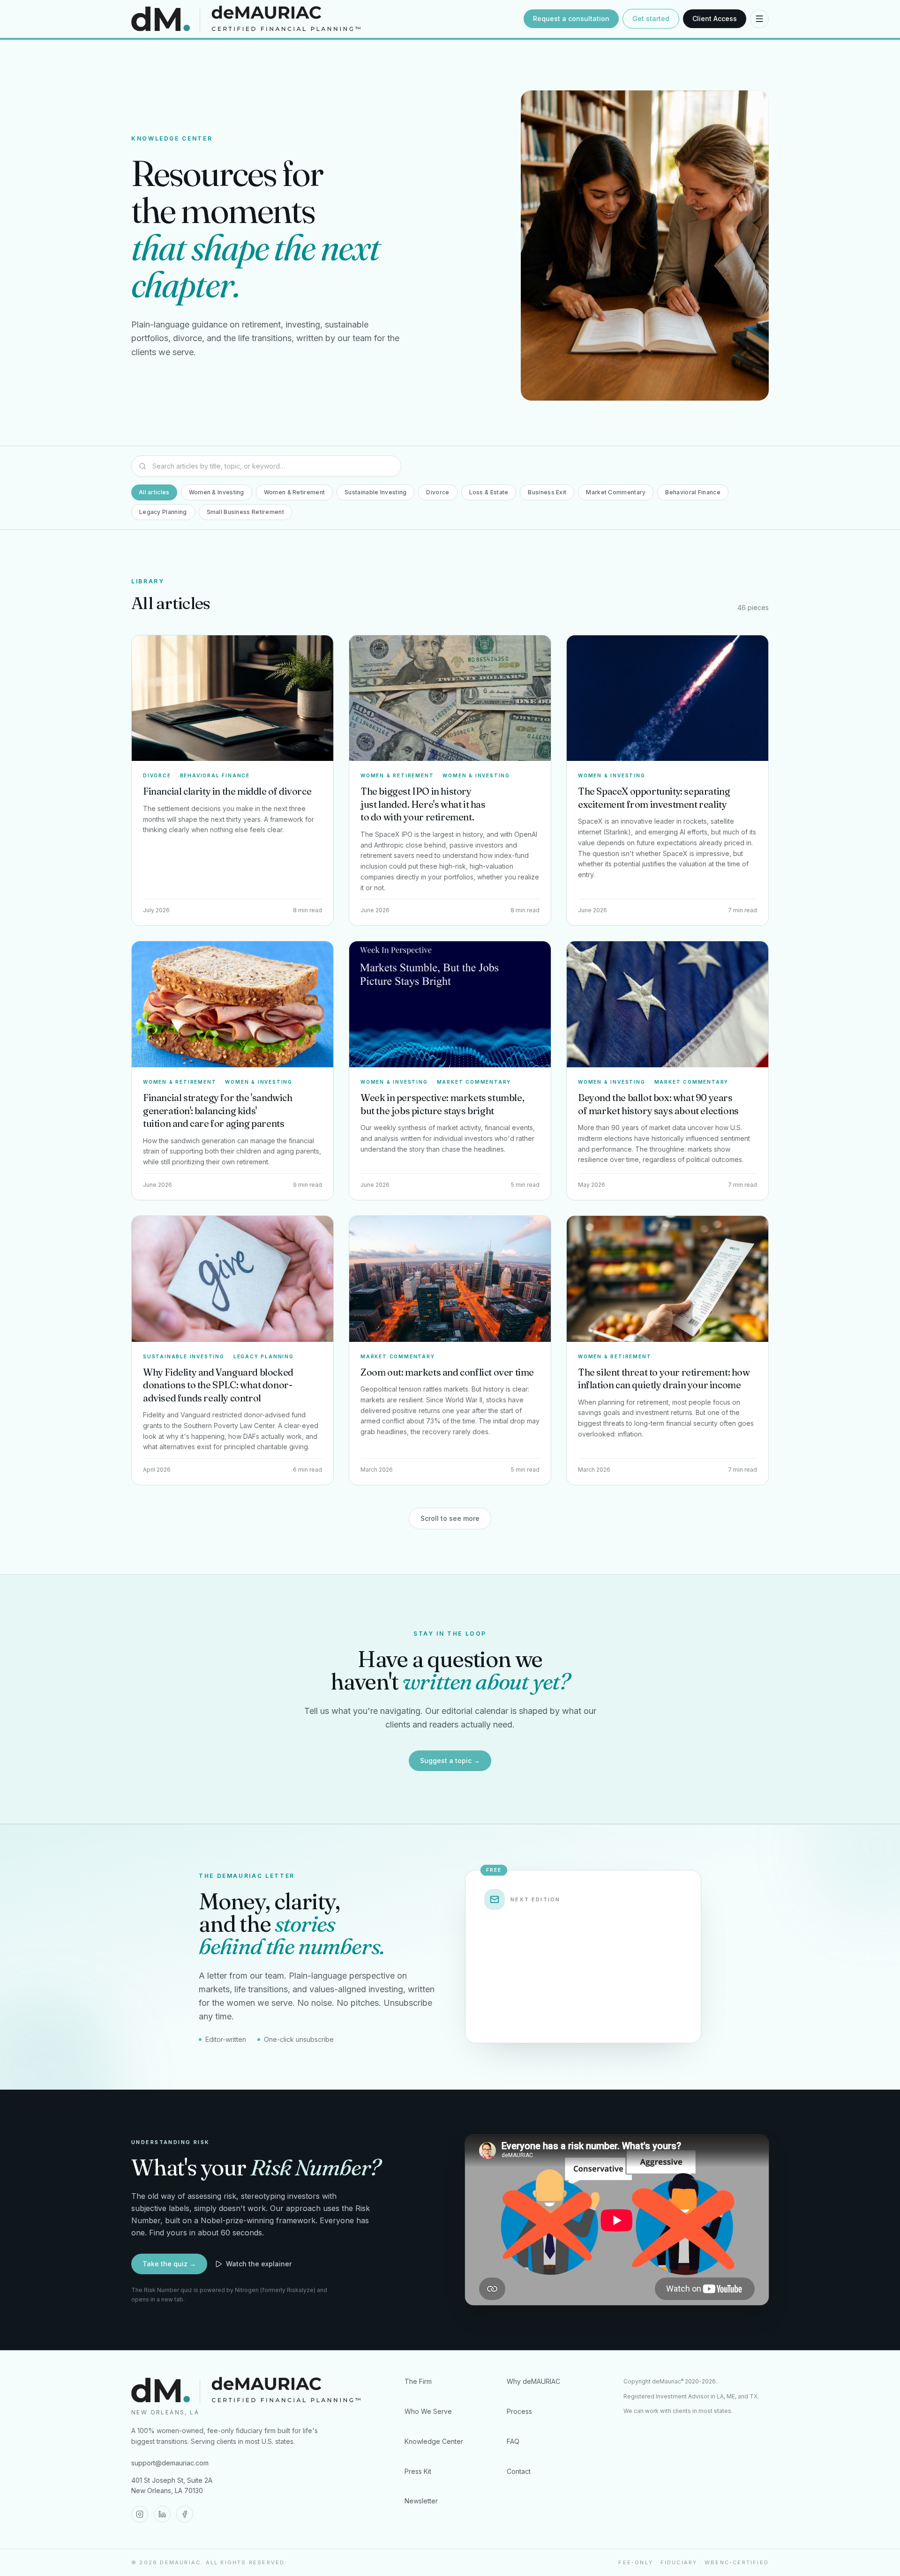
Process (519, 2411)
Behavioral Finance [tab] (693, 492)
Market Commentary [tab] (616, 492)
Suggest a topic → (450, 1761)
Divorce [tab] (438, 492)
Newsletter (421, 2501)
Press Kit (418, 2471)
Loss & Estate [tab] (489, 492)
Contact (519, 2471)
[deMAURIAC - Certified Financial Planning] (325, 19)
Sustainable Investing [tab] (375, 492)
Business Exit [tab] (547, 492)
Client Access (715, 19)
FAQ (513, 2441)
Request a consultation (571, 19)
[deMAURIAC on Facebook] (185, 2514)
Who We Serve (428, 2411)
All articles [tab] (154, 492)
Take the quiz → (169, 2264)
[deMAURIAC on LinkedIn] (162, 2514)
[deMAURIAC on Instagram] (140, 2514)
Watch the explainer (259, 2264)
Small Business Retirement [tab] (246, 512)
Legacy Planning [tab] (163, 512)
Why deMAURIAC (533, 2381)
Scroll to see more (450, 1518)
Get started (651, 19)
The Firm (418, 2381)
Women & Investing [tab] (217, 492)
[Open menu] (759, 19)
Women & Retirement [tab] (294, 492)
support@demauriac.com (170, 2463)
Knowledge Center (434, 2441)
